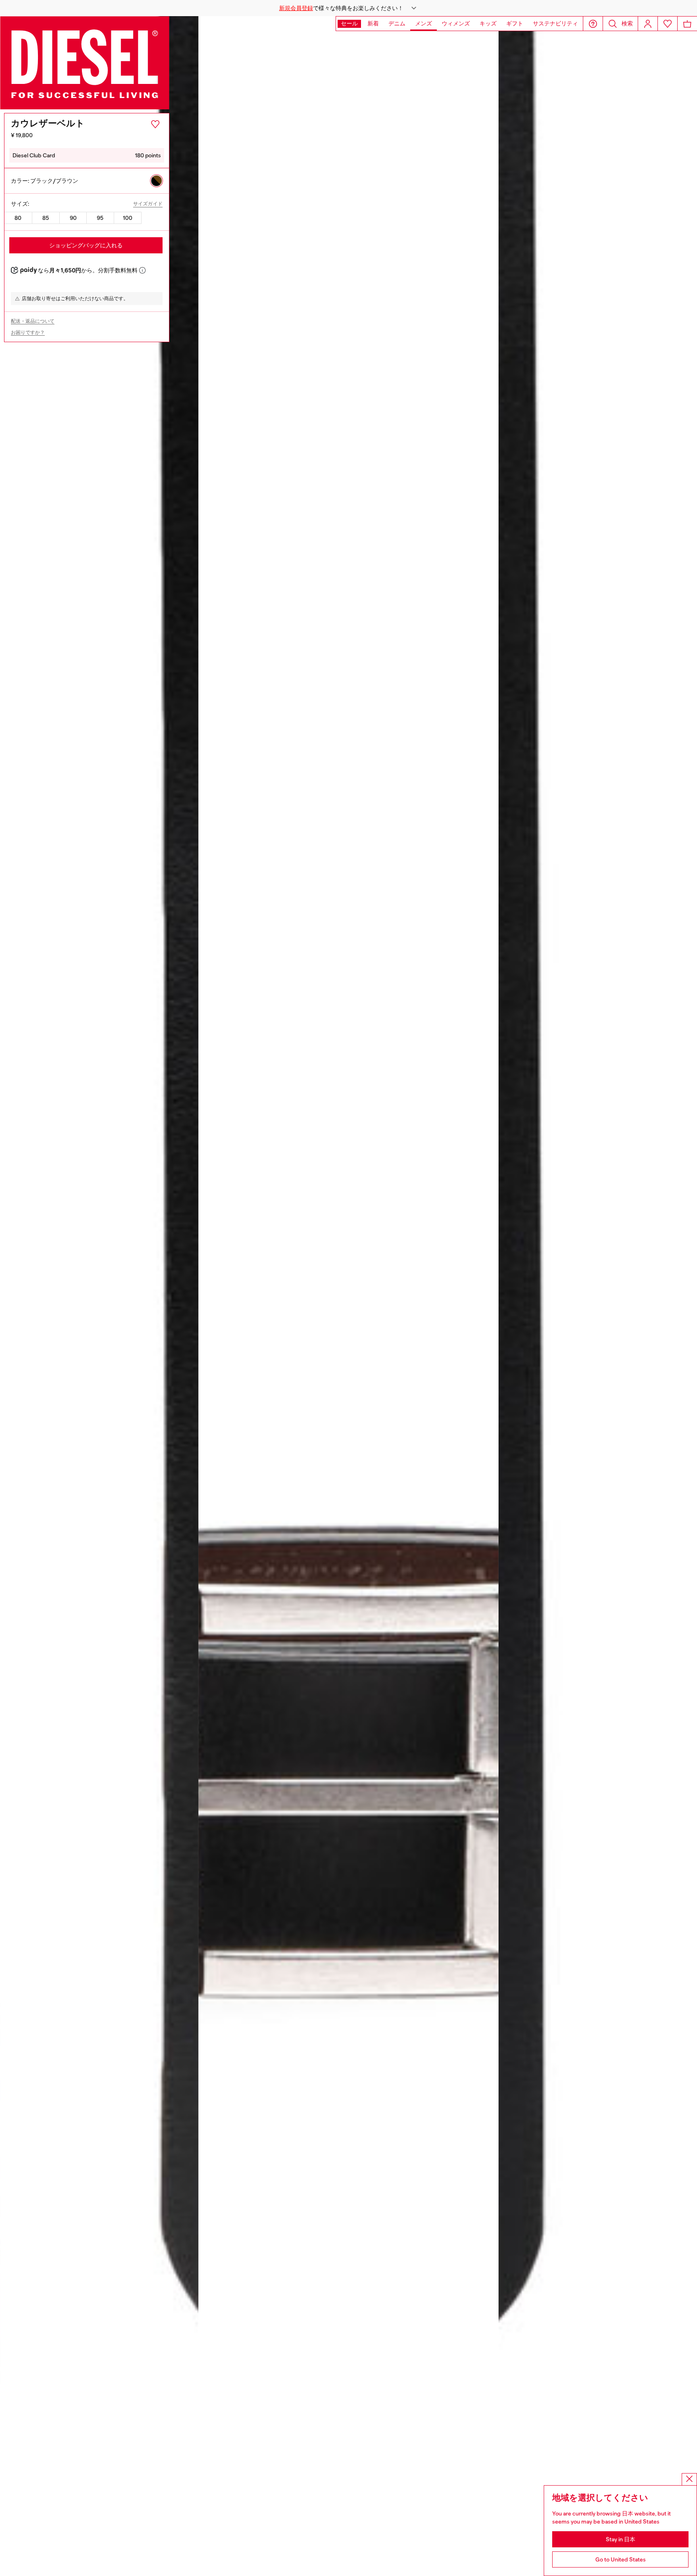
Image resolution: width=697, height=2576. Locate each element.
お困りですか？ (28, 332)
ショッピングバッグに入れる (86, 245)
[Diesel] (85, 63)
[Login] (648, 24)
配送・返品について (33, 321)
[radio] (157, 181)
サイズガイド (148, 204)
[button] (348, 8)
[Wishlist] (668, 24)
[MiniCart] (687, 24)
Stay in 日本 (621, 2539)
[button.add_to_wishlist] (155, 124)
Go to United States (621, 2559)
